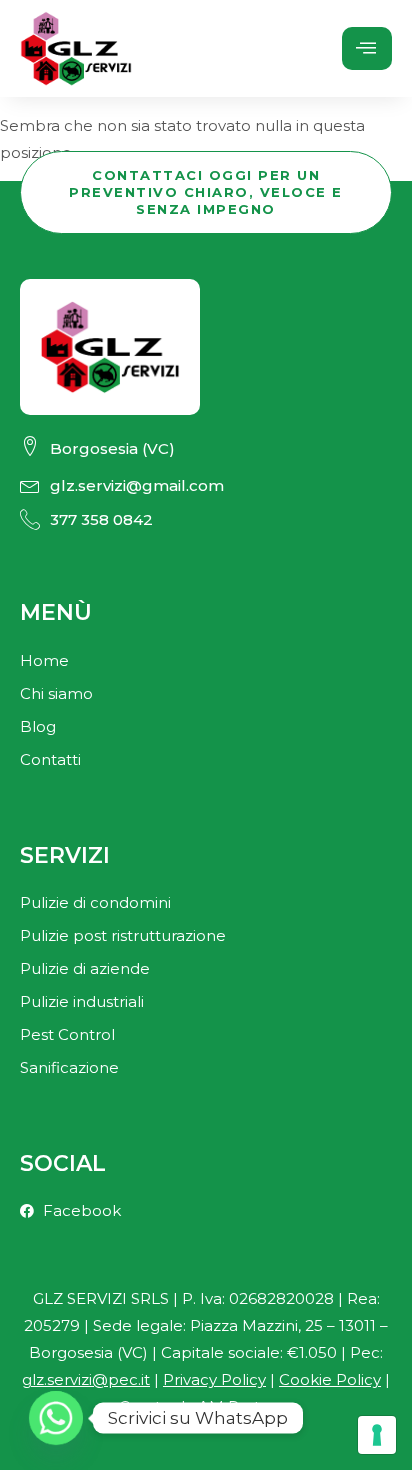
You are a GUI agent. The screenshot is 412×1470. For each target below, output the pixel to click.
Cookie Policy (330, 1379)
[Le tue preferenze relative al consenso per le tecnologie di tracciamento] (377, 1435)
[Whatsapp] (56, 1418)
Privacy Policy (214, 1379)
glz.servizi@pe (86, 1379)
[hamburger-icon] (367, 48)
